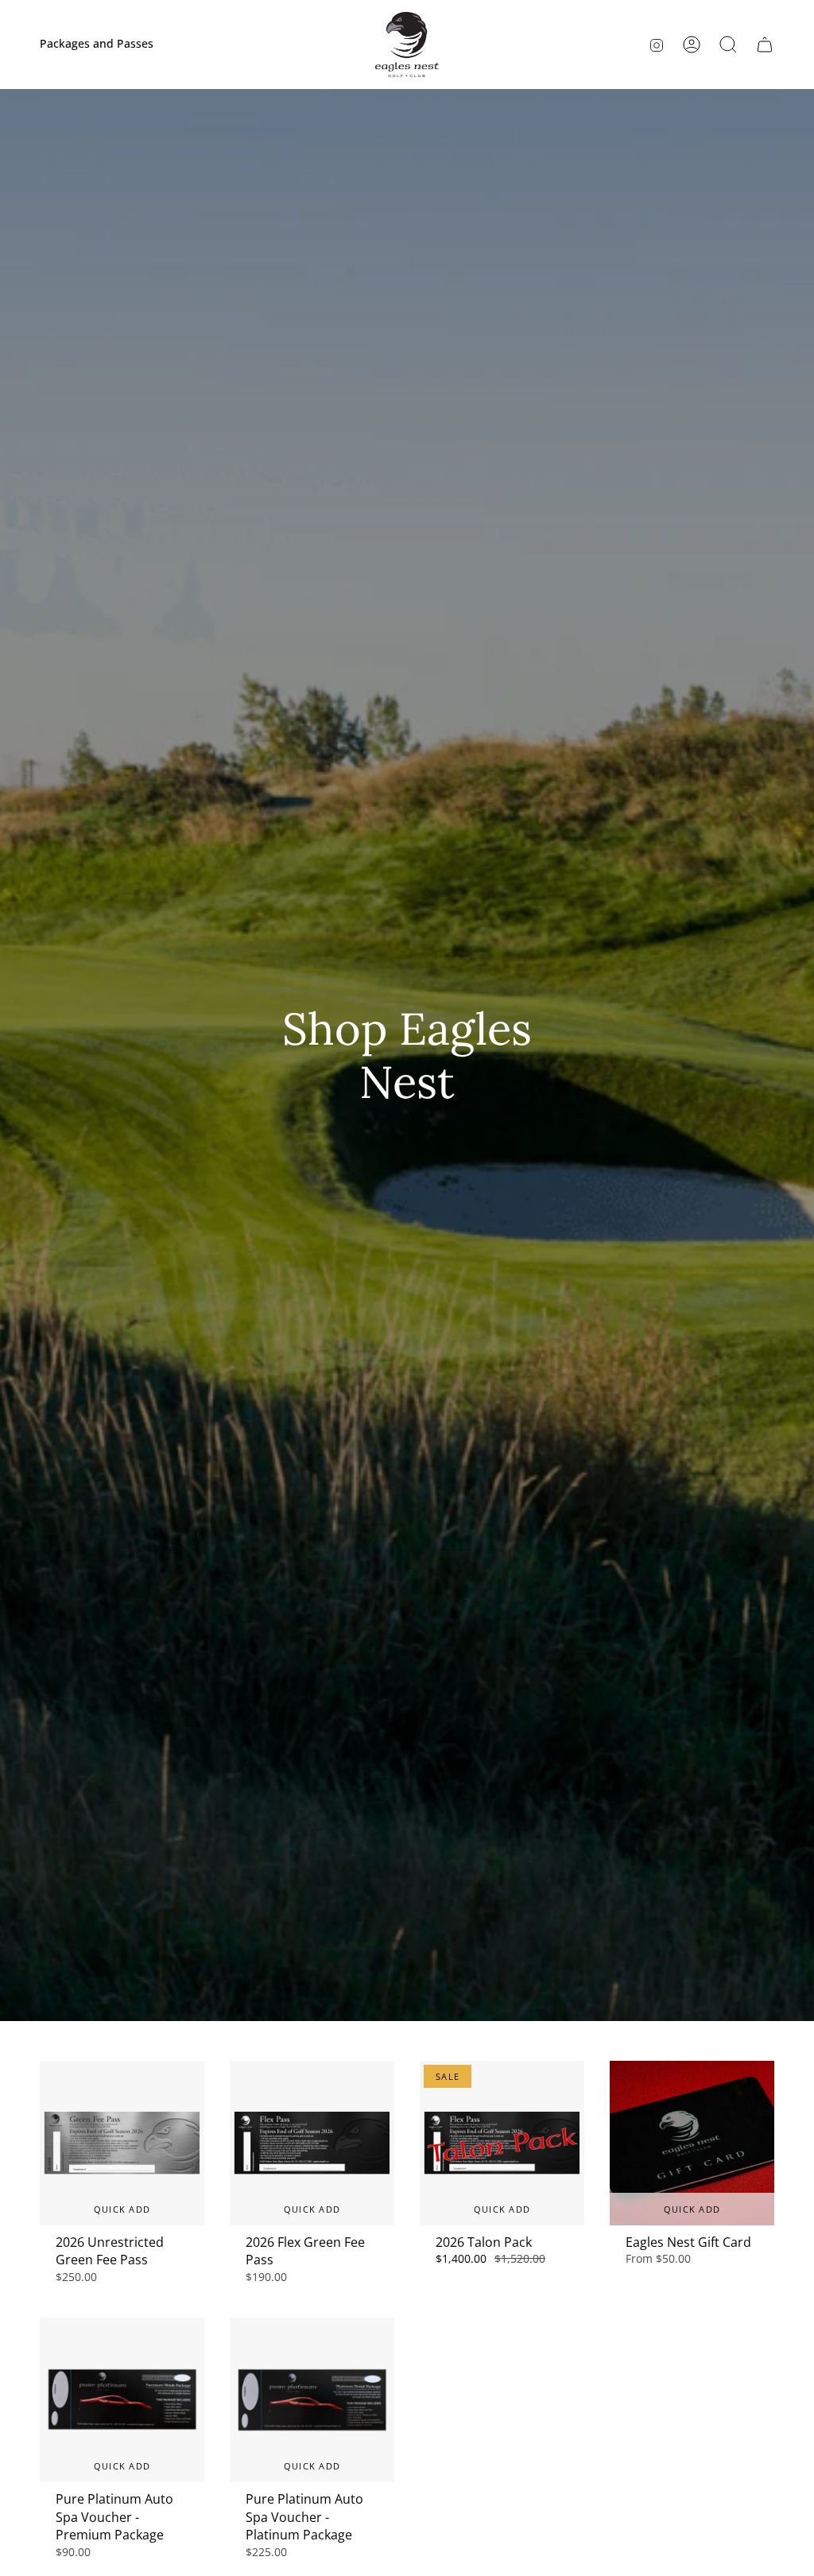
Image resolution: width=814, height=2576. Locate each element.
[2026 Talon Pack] (502, 2143)
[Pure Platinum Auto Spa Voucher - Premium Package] (122, 2400)
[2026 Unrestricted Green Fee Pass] (122, 2143)
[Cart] (765, 45)
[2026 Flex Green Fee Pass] (312, 2143)
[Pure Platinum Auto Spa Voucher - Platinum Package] (312, 2400)
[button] (728, 45)
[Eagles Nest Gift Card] (692, 2143)
